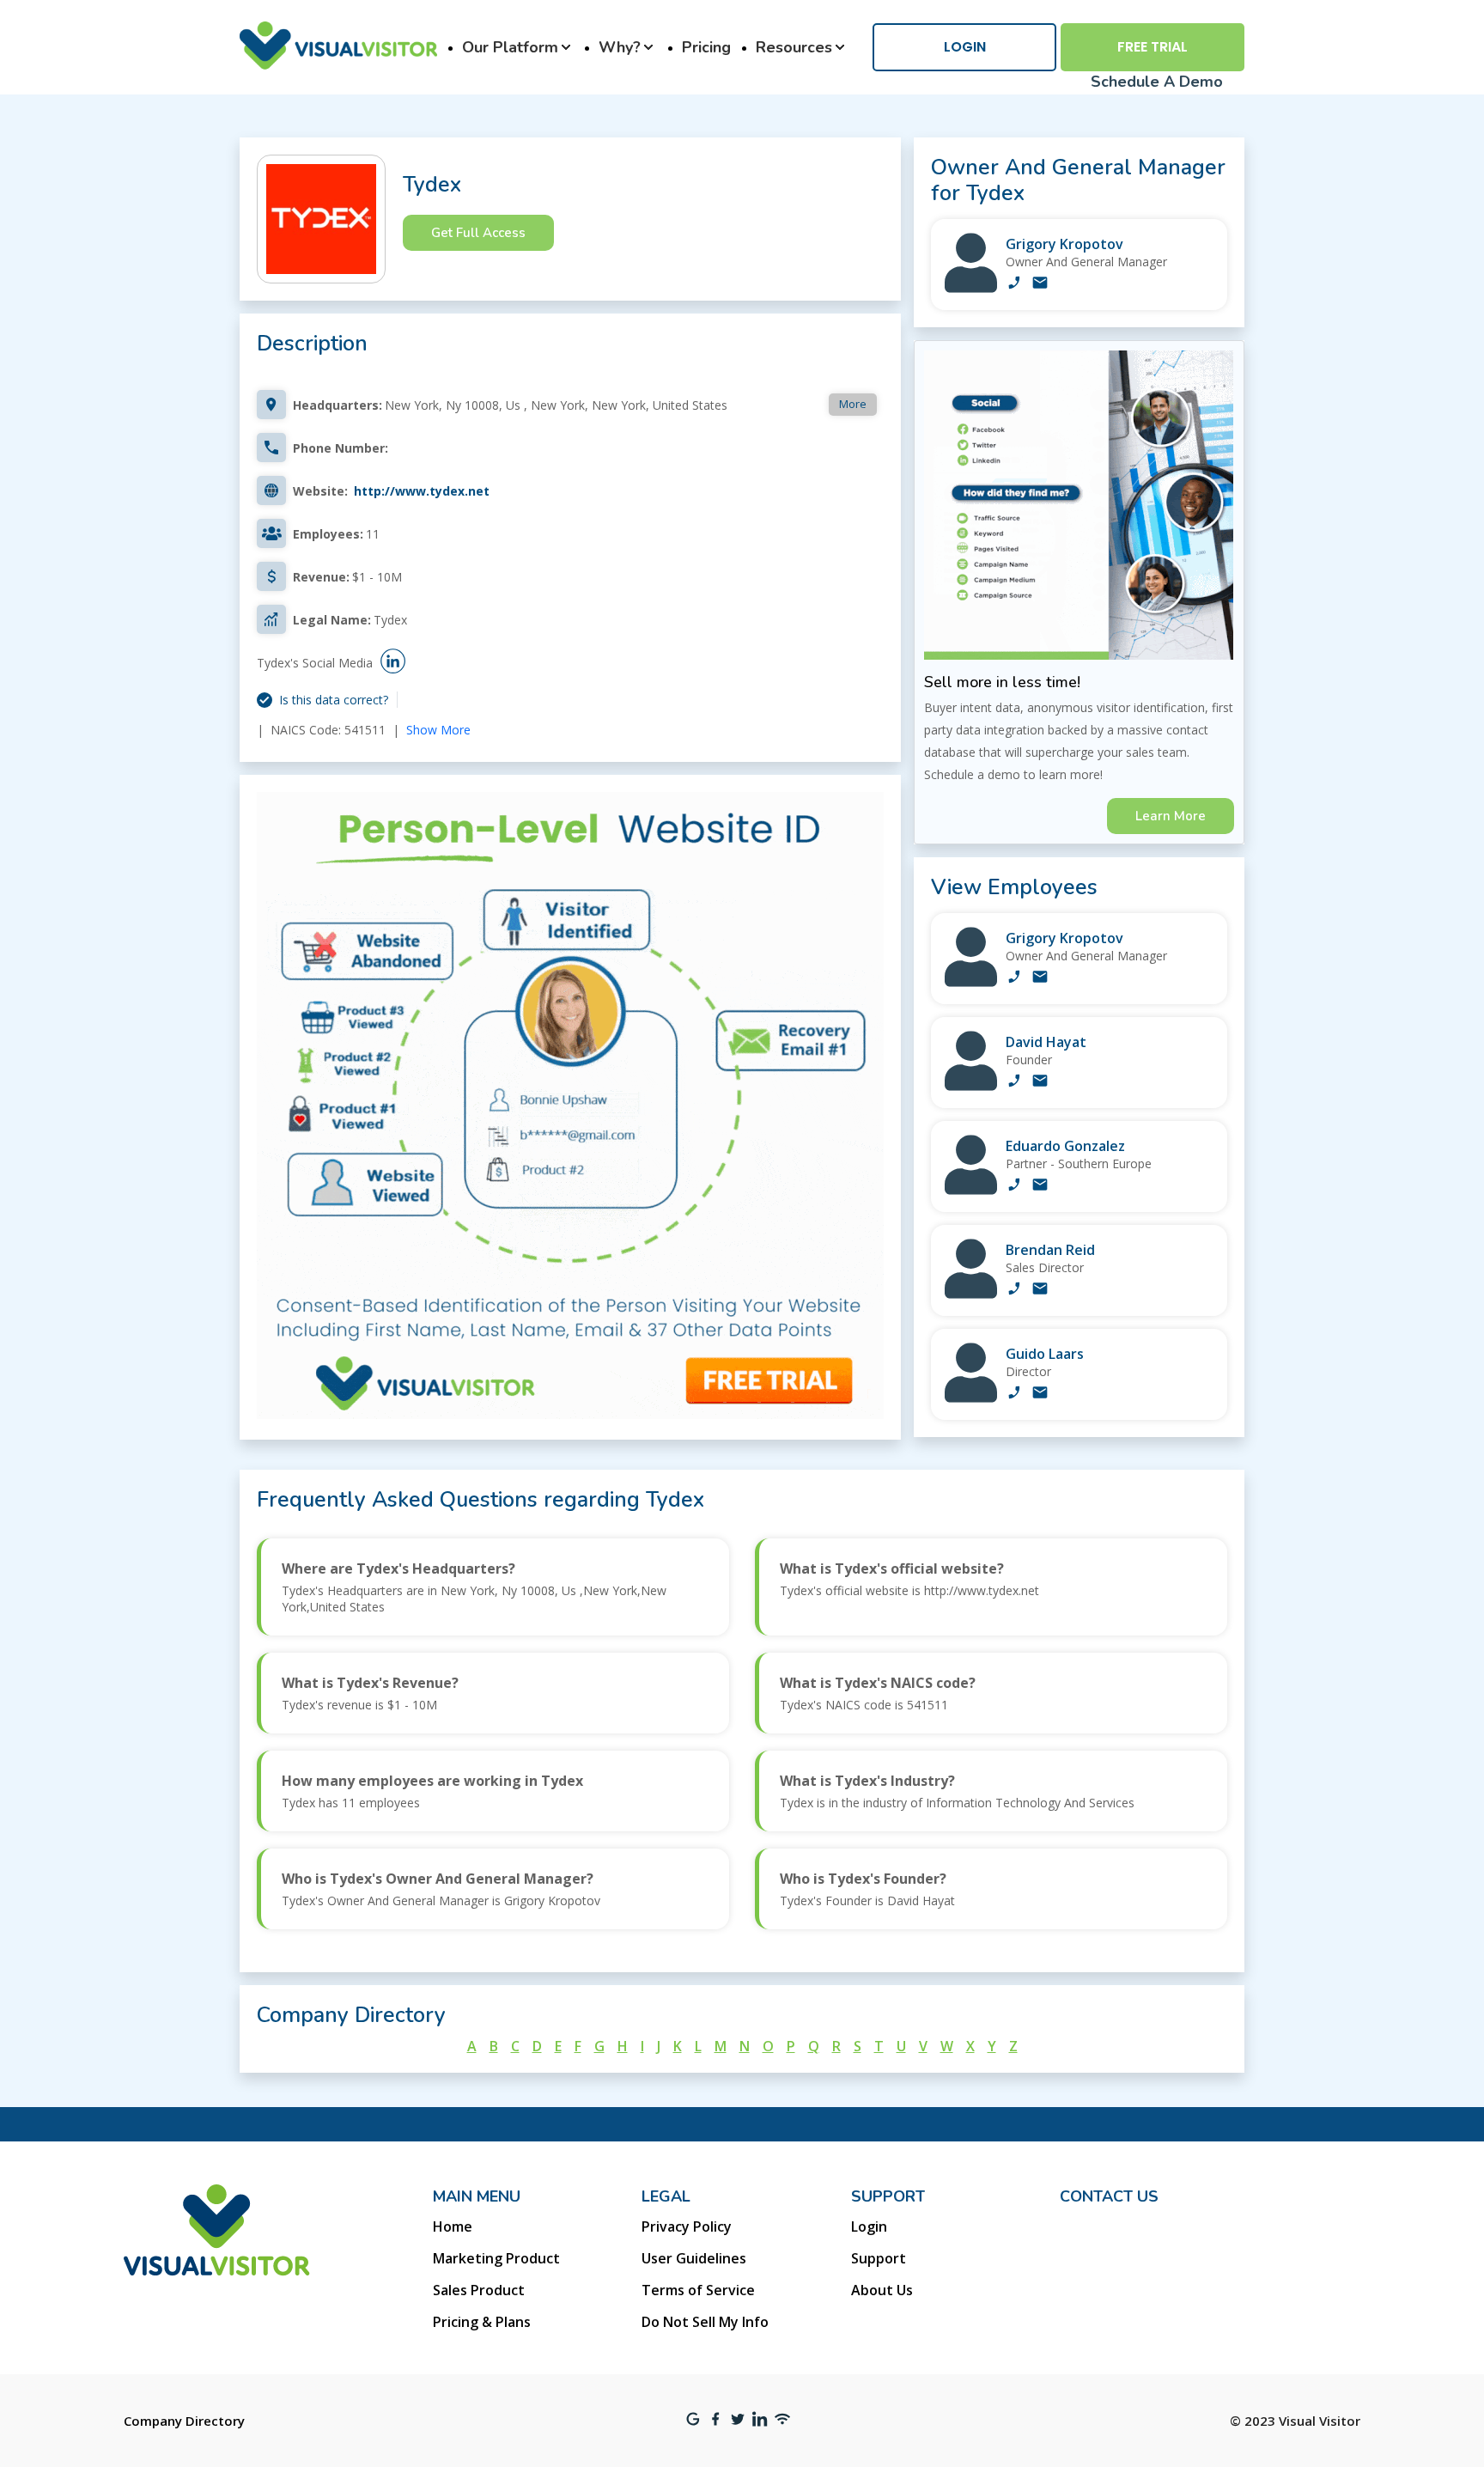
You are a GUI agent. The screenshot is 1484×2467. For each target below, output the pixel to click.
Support (879, 2258)
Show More (438, 730)
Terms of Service (698, 2290)
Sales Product (479, 2290)
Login (965, 47)
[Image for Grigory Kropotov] (971, 288)
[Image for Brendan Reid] (971, 1294)
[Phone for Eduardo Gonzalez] (1014, 1186)
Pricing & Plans (482, 2322)
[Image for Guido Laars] (971, 1398)
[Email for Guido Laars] (1040, 1394)
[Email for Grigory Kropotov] (1040, 284)
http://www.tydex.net (422, 491)
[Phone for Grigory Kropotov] (1014, 284)
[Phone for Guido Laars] (1014, 1394)
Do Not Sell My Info (705, 2322)
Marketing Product (496, 2258)
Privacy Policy (687, 2226)
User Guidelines (694, 2258)
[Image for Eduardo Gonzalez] (971, 1190)
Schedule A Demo (1157, 82)
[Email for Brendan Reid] (1040, 1290)
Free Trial (1153, 47)
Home (453, 2226)
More (853, 404)
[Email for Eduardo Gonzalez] (1040, 1186)
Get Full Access (478, 233)
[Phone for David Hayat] (1014, 1082)
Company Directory (184, 2421)
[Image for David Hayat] (971, 1086)
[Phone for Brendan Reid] (1014, 1290)
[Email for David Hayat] (1040, 1082)
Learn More (1171, 816)
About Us (882, 2290)
